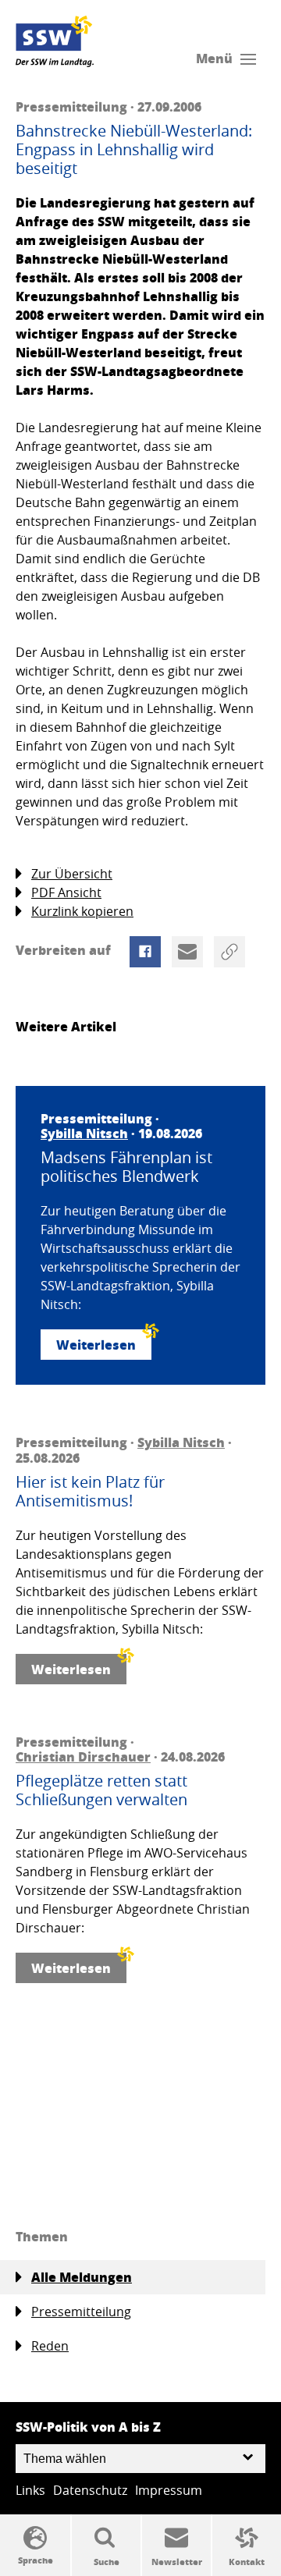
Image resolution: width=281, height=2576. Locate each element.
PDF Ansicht (66, 892)
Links (30, 2490)
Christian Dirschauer (83, 1756)
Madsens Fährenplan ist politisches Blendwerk (126, 1167)
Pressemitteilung (81, 2312)
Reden (50, 2346)
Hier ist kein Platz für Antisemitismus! (90, 1492)
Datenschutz (90, 2490)
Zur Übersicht (72, 874)
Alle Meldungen (82, 2277)
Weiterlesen (96, 1345)
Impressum (169, 2490)
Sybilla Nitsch (84, 1133)
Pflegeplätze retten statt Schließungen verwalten (101, 1790)
